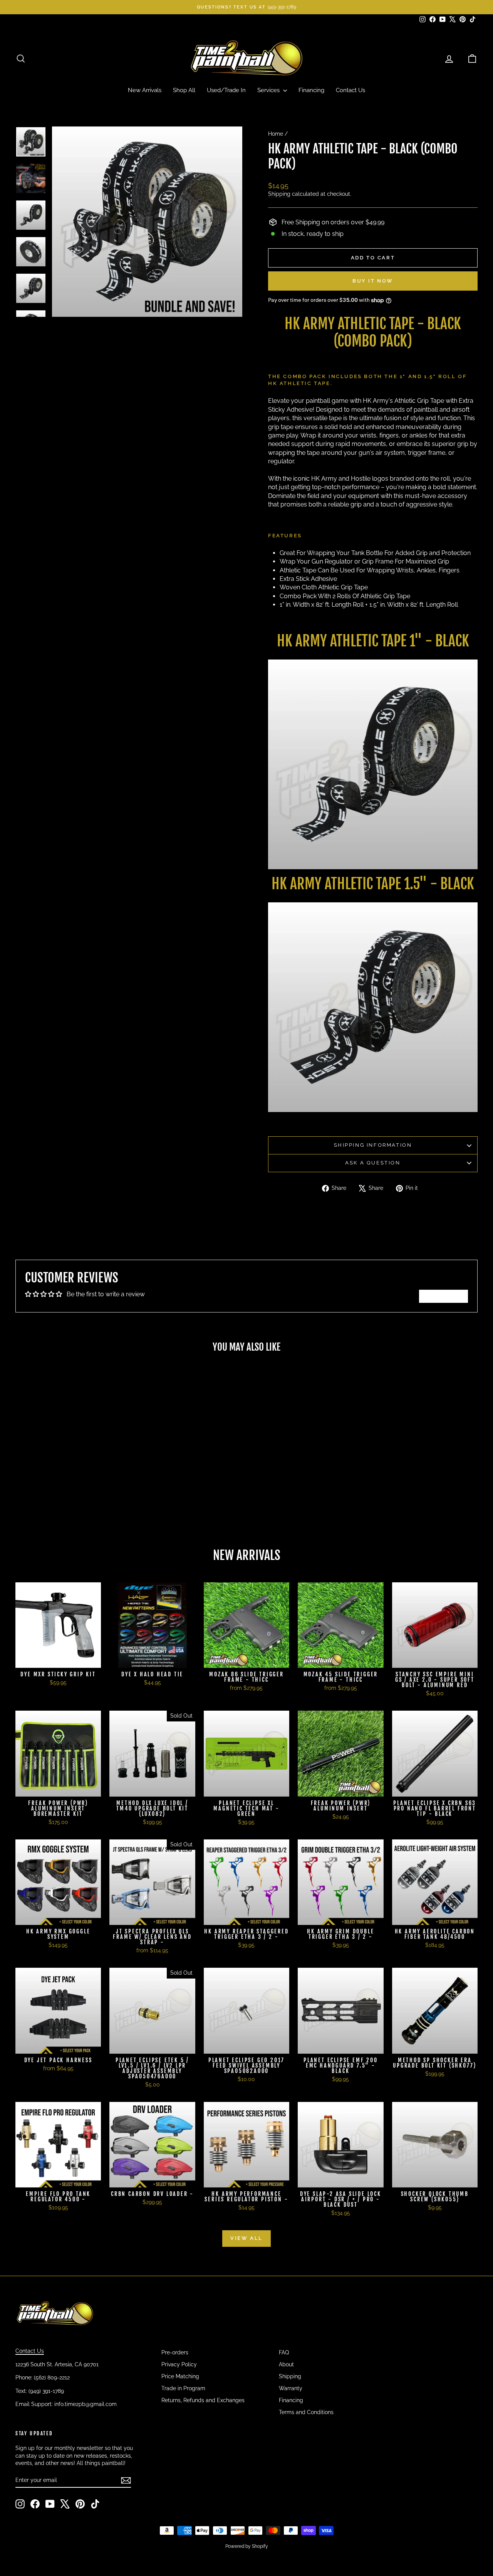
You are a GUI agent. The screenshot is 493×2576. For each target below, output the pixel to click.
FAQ (284, 2352)
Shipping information (373, 1145)
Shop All (184, 90)
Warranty (291, 2388)
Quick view (70, 1474)
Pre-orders (175, 2352)
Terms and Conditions (306, 2412)
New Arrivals (145, 90)
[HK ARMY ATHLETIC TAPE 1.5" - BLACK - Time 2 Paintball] (373, 1007)
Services (269, 90)
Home (276, 134)
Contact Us (350, 90)
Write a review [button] (444, 1296)
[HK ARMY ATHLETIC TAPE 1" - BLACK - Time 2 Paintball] (373, 764)
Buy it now (373, 281)
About (286, 2364)
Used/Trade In (226, 90)
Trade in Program (183, 2388)
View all (246, 2238)
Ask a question (373, 1163)
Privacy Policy (179, 2364)
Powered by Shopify (247, 2546)
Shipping (279, 194)
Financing (311, 90)
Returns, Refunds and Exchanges (203, 2400)
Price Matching (180, 2376)
